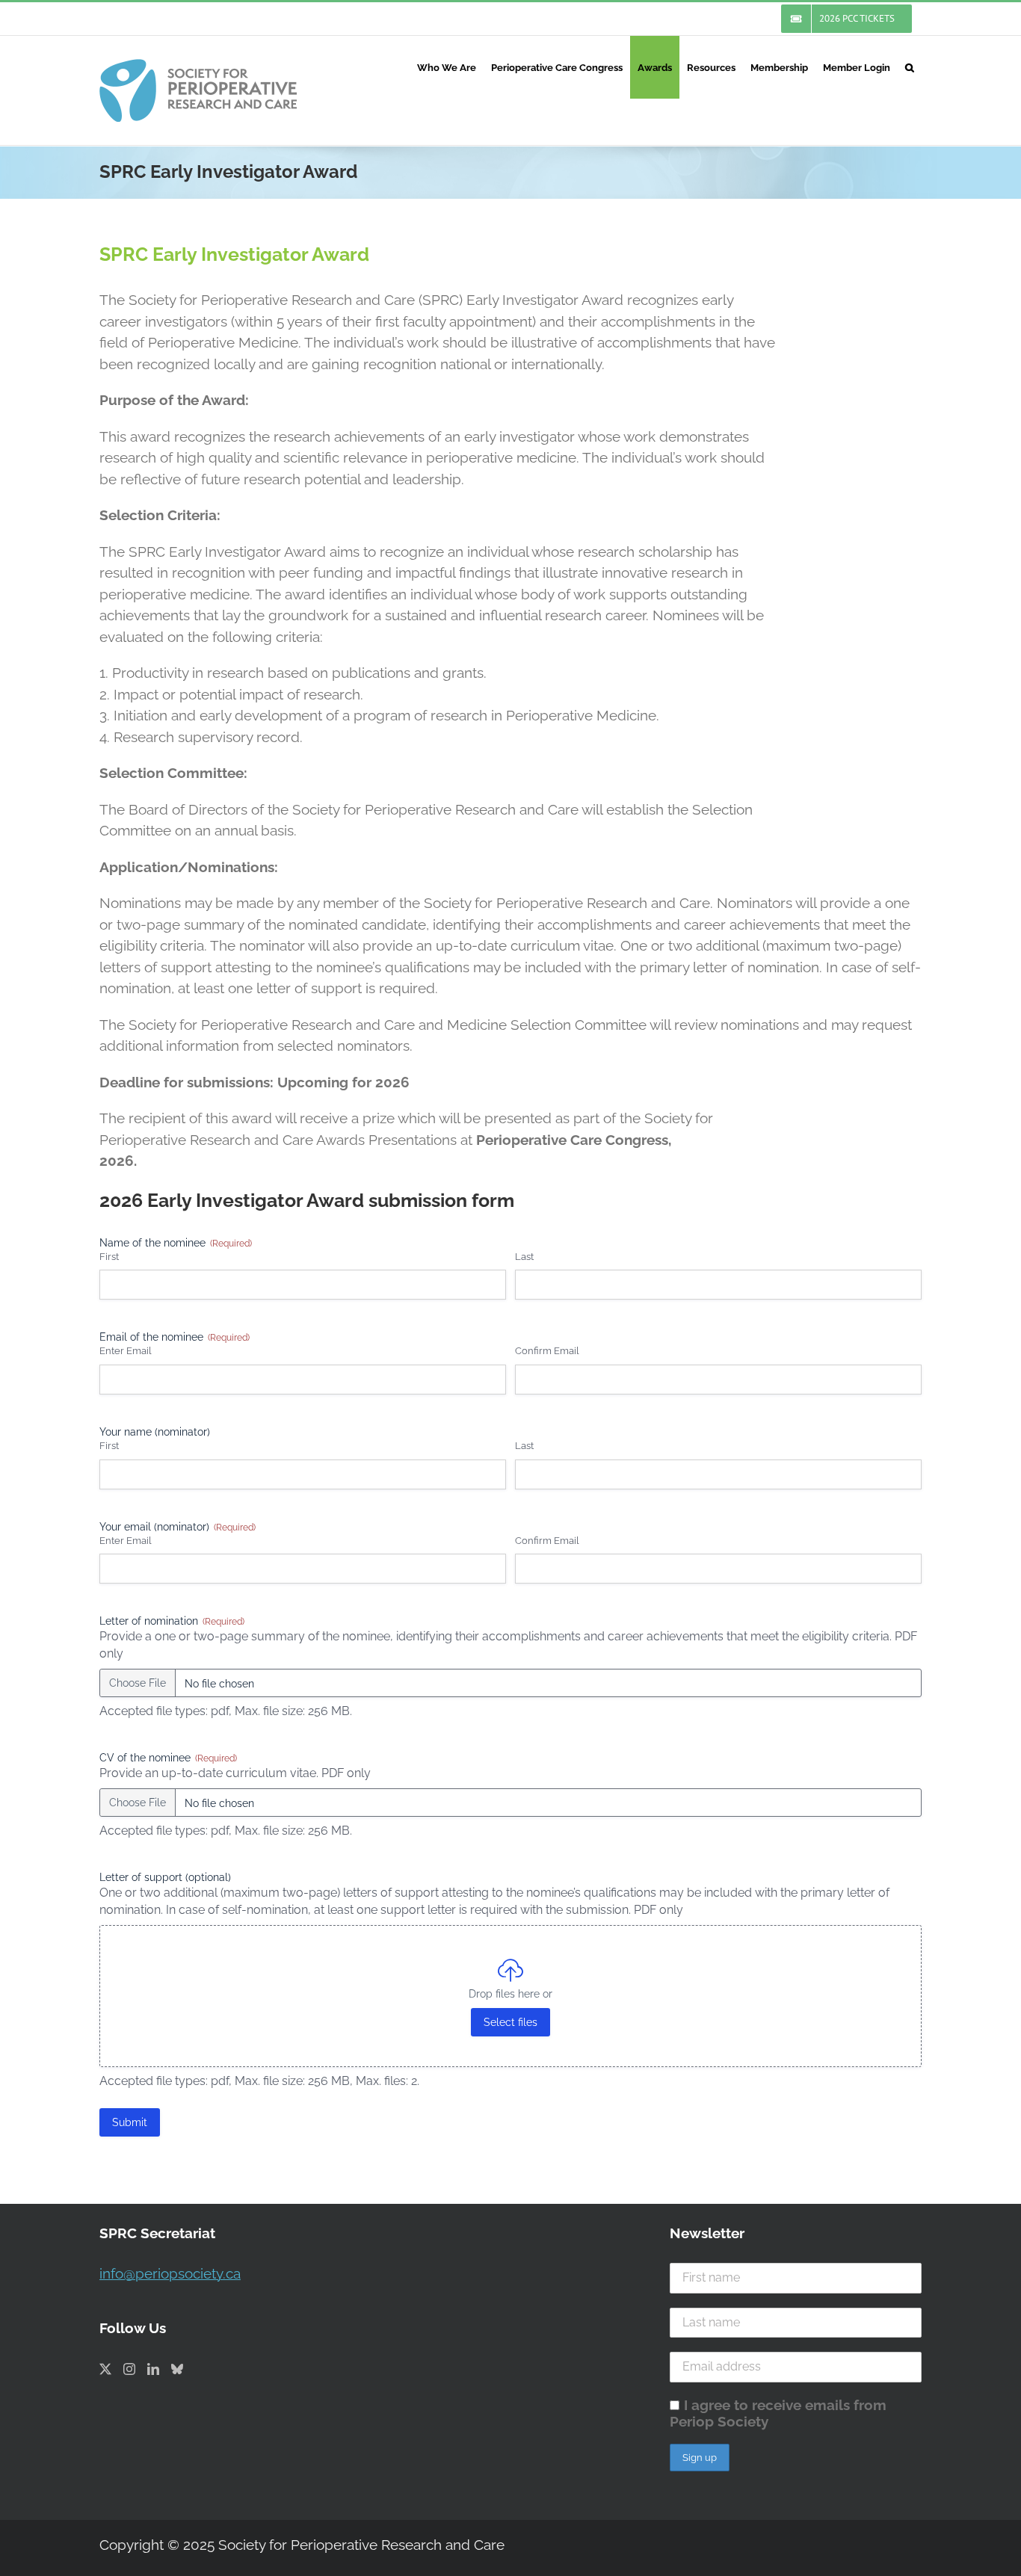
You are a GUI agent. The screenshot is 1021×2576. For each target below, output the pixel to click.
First (109, 1257)
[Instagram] (129, 2369)
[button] (910, 67)
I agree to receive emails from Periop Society (778, 2413)
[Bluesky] (177, 2369)
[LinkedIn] (153, 2369)
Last (524, 1257)
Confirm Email (547, 1351)
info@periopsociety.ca (170, 2273)
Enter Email (126, 1351)
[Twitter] (105, 2369)
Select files (510, 2022)
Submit (130, 2122)
